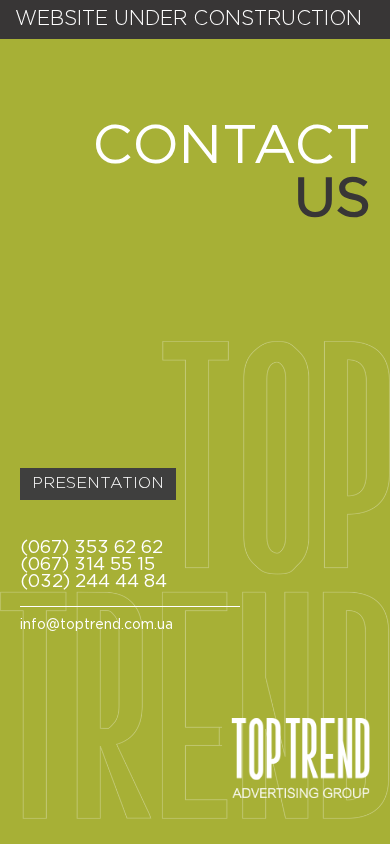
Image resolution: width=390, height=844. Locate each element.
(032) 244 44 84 (93, 582)
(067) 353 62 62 (91, 548)
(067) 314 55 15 (87, 565)
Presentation (98, 483)
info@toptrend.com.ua (96, 625)
